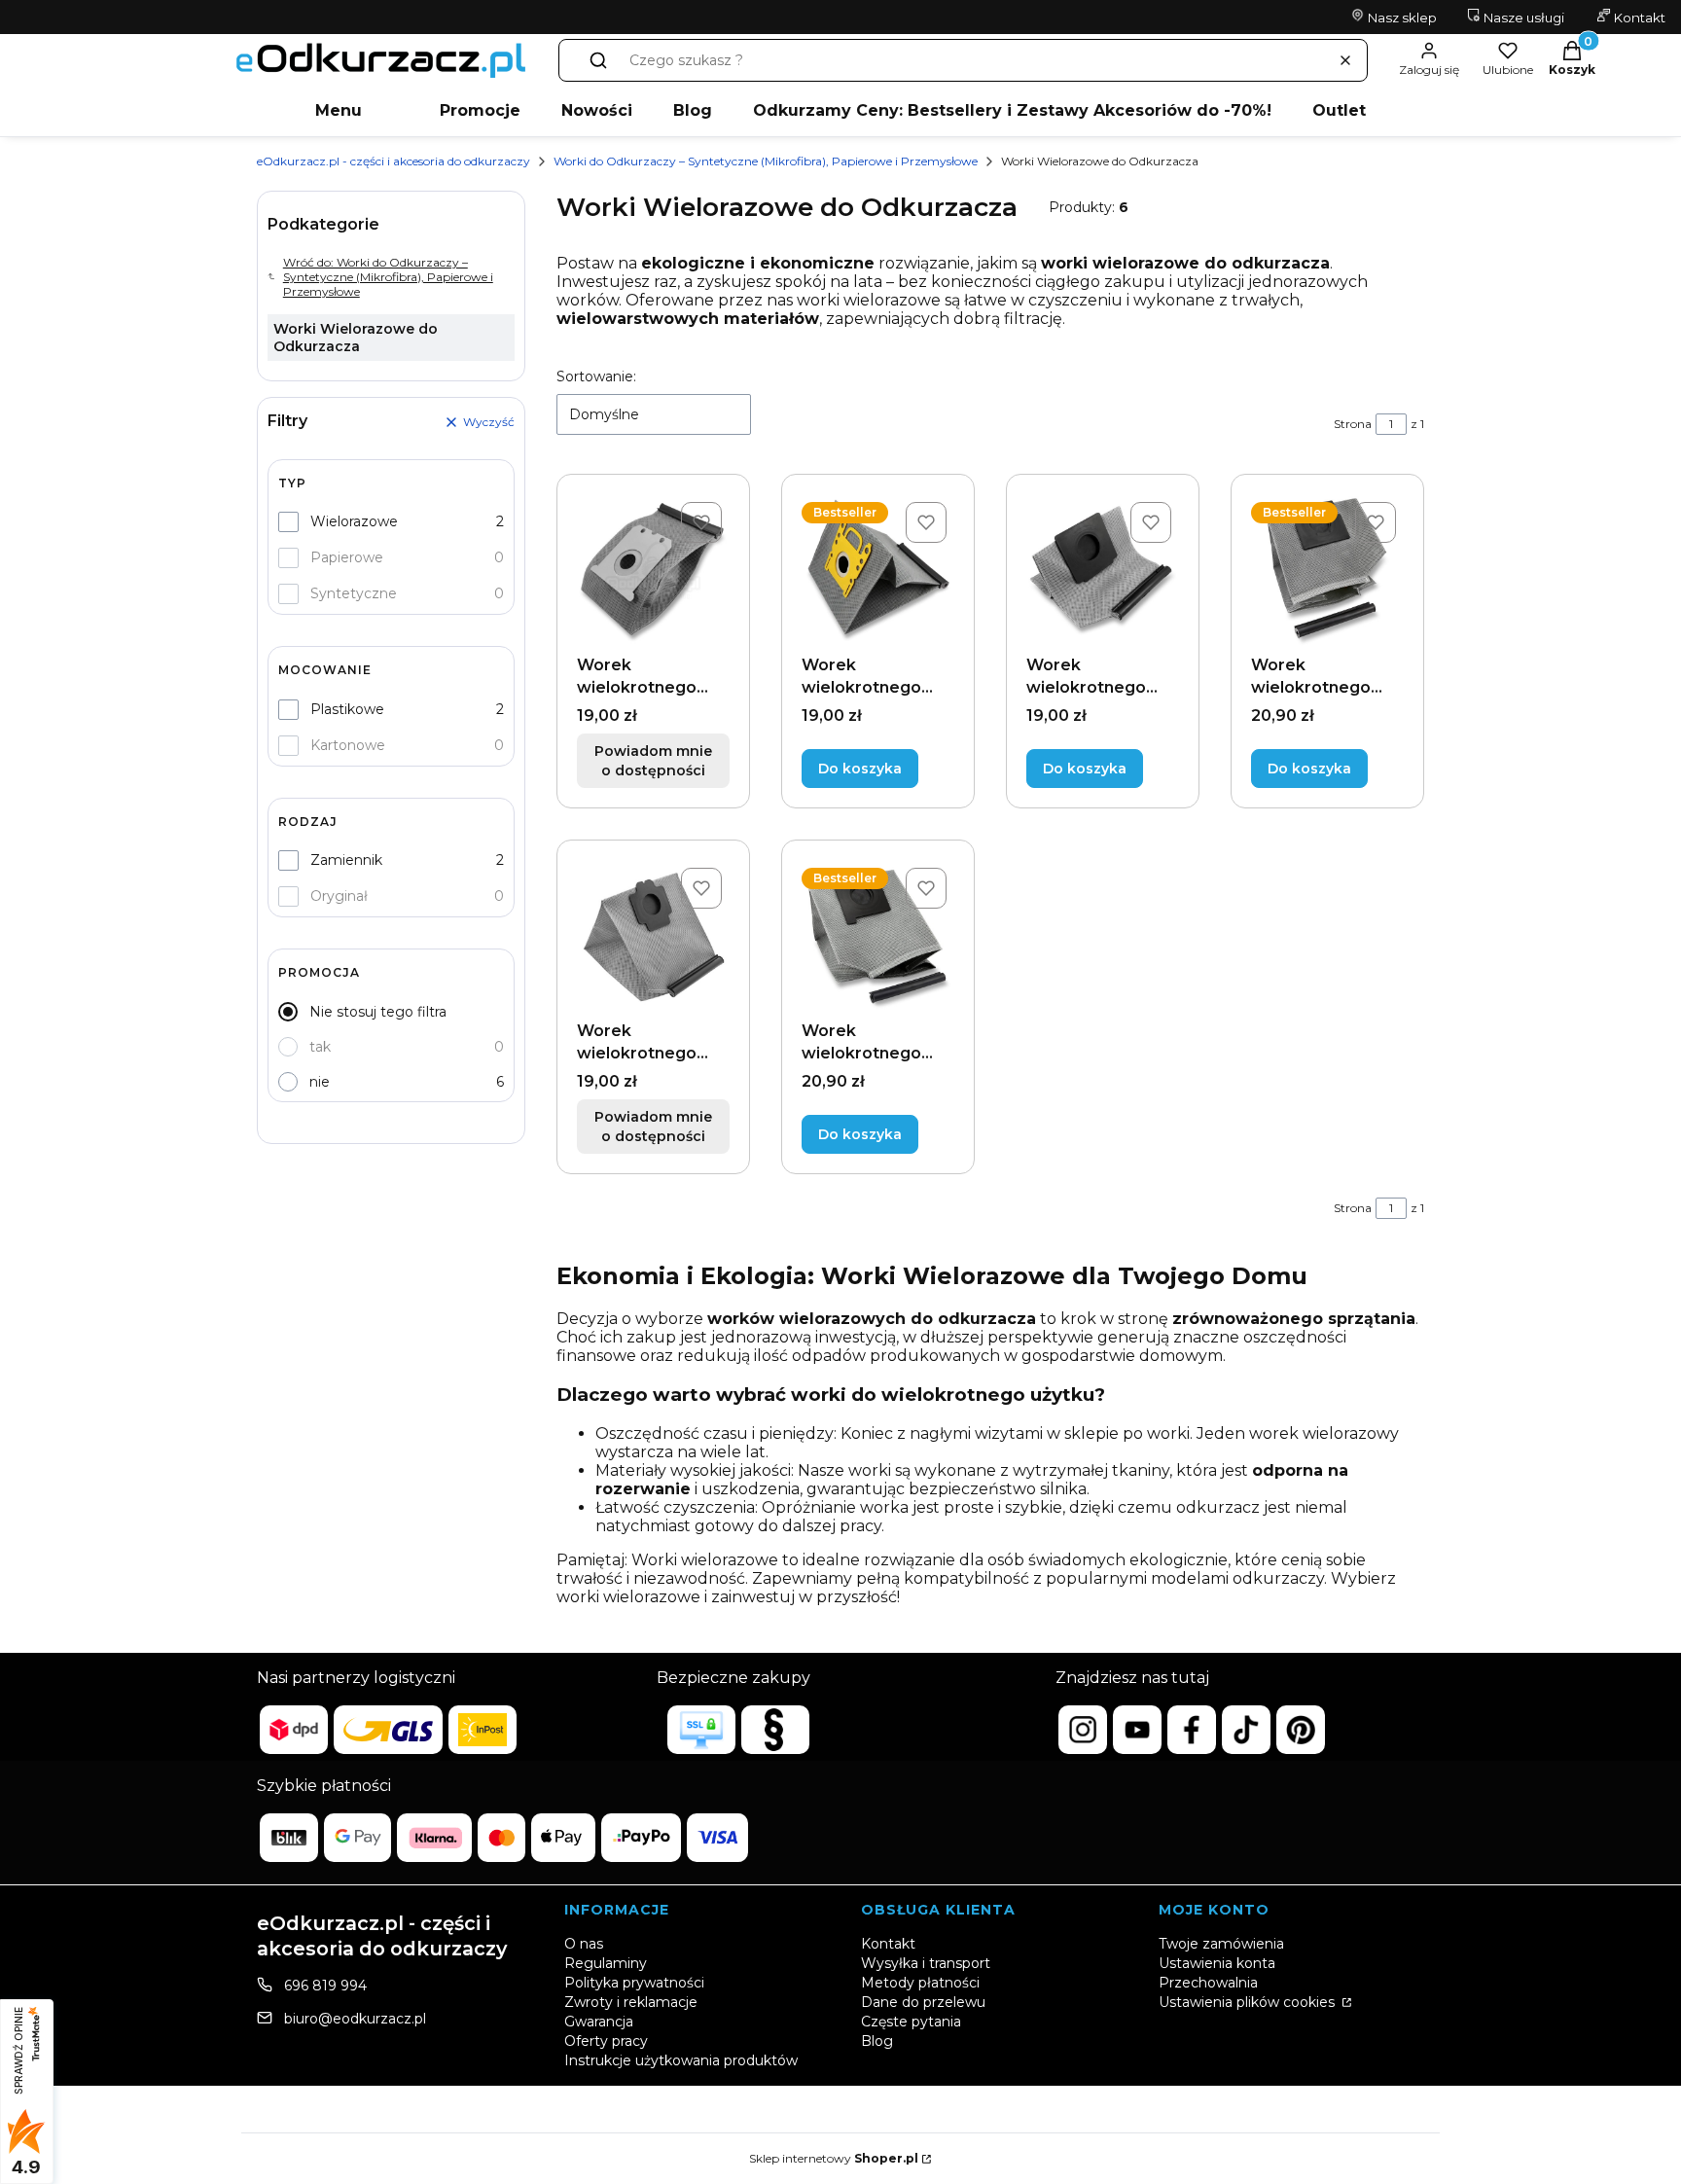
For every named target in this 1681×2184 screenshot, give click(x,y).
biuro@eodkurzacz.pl (355, 2019)
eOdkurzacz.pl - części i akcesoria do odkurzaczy (393, 161)
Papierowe (347, 557)
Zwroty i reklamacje (631, 2002)
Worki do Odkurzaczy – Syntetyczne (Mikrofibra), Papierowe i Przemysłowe (766, 161)
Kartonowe (348, 745)
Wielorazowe (354, 521)
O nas (584, 1944)
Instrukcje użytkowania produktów (681, 2060)
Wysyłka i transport (926, 1963)
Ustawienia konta (1217, 1963)
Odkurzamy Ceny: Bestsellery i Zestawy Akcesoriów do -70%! (1012, 110)
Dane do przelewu (923, 2002)
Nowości (597, 110)
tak (320, 1047)
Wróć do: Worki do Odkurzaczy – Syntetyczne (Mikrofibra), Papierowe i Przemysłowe (388, 277)
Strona (1353, 424)
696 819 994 (325, 1986)
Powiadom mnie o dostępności (653, 761)
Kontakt (1638, 18)
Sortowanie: (596, 376)
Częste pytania (911, 2022)
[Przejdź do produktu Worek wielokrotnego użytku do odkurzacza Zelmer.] (1103, 571)
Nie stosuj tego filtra (378, 1012)
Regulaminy (606, 1963)
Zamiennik (346, 860)
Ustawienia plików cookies (1249, 2002)
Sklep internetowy (834, 2158)
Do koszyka (860, 769)
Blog (693, 110)
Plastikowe (347, 709)
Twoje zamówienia (1221, 1944)
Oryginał (339, 896)
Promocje (480, 110)
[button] (598, 60)
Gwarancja (599, 2022)
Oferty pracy (606, 2041)
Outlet (1339, 110)
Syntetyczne (354, 593)
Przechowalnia (1208, 1983)
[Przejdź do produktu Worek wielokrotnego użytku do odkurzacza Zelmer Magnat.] (878, 936)
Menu (339, 110)
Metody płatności (920, 1983)
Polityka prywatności (634, 1983)
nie (320, 1082)
